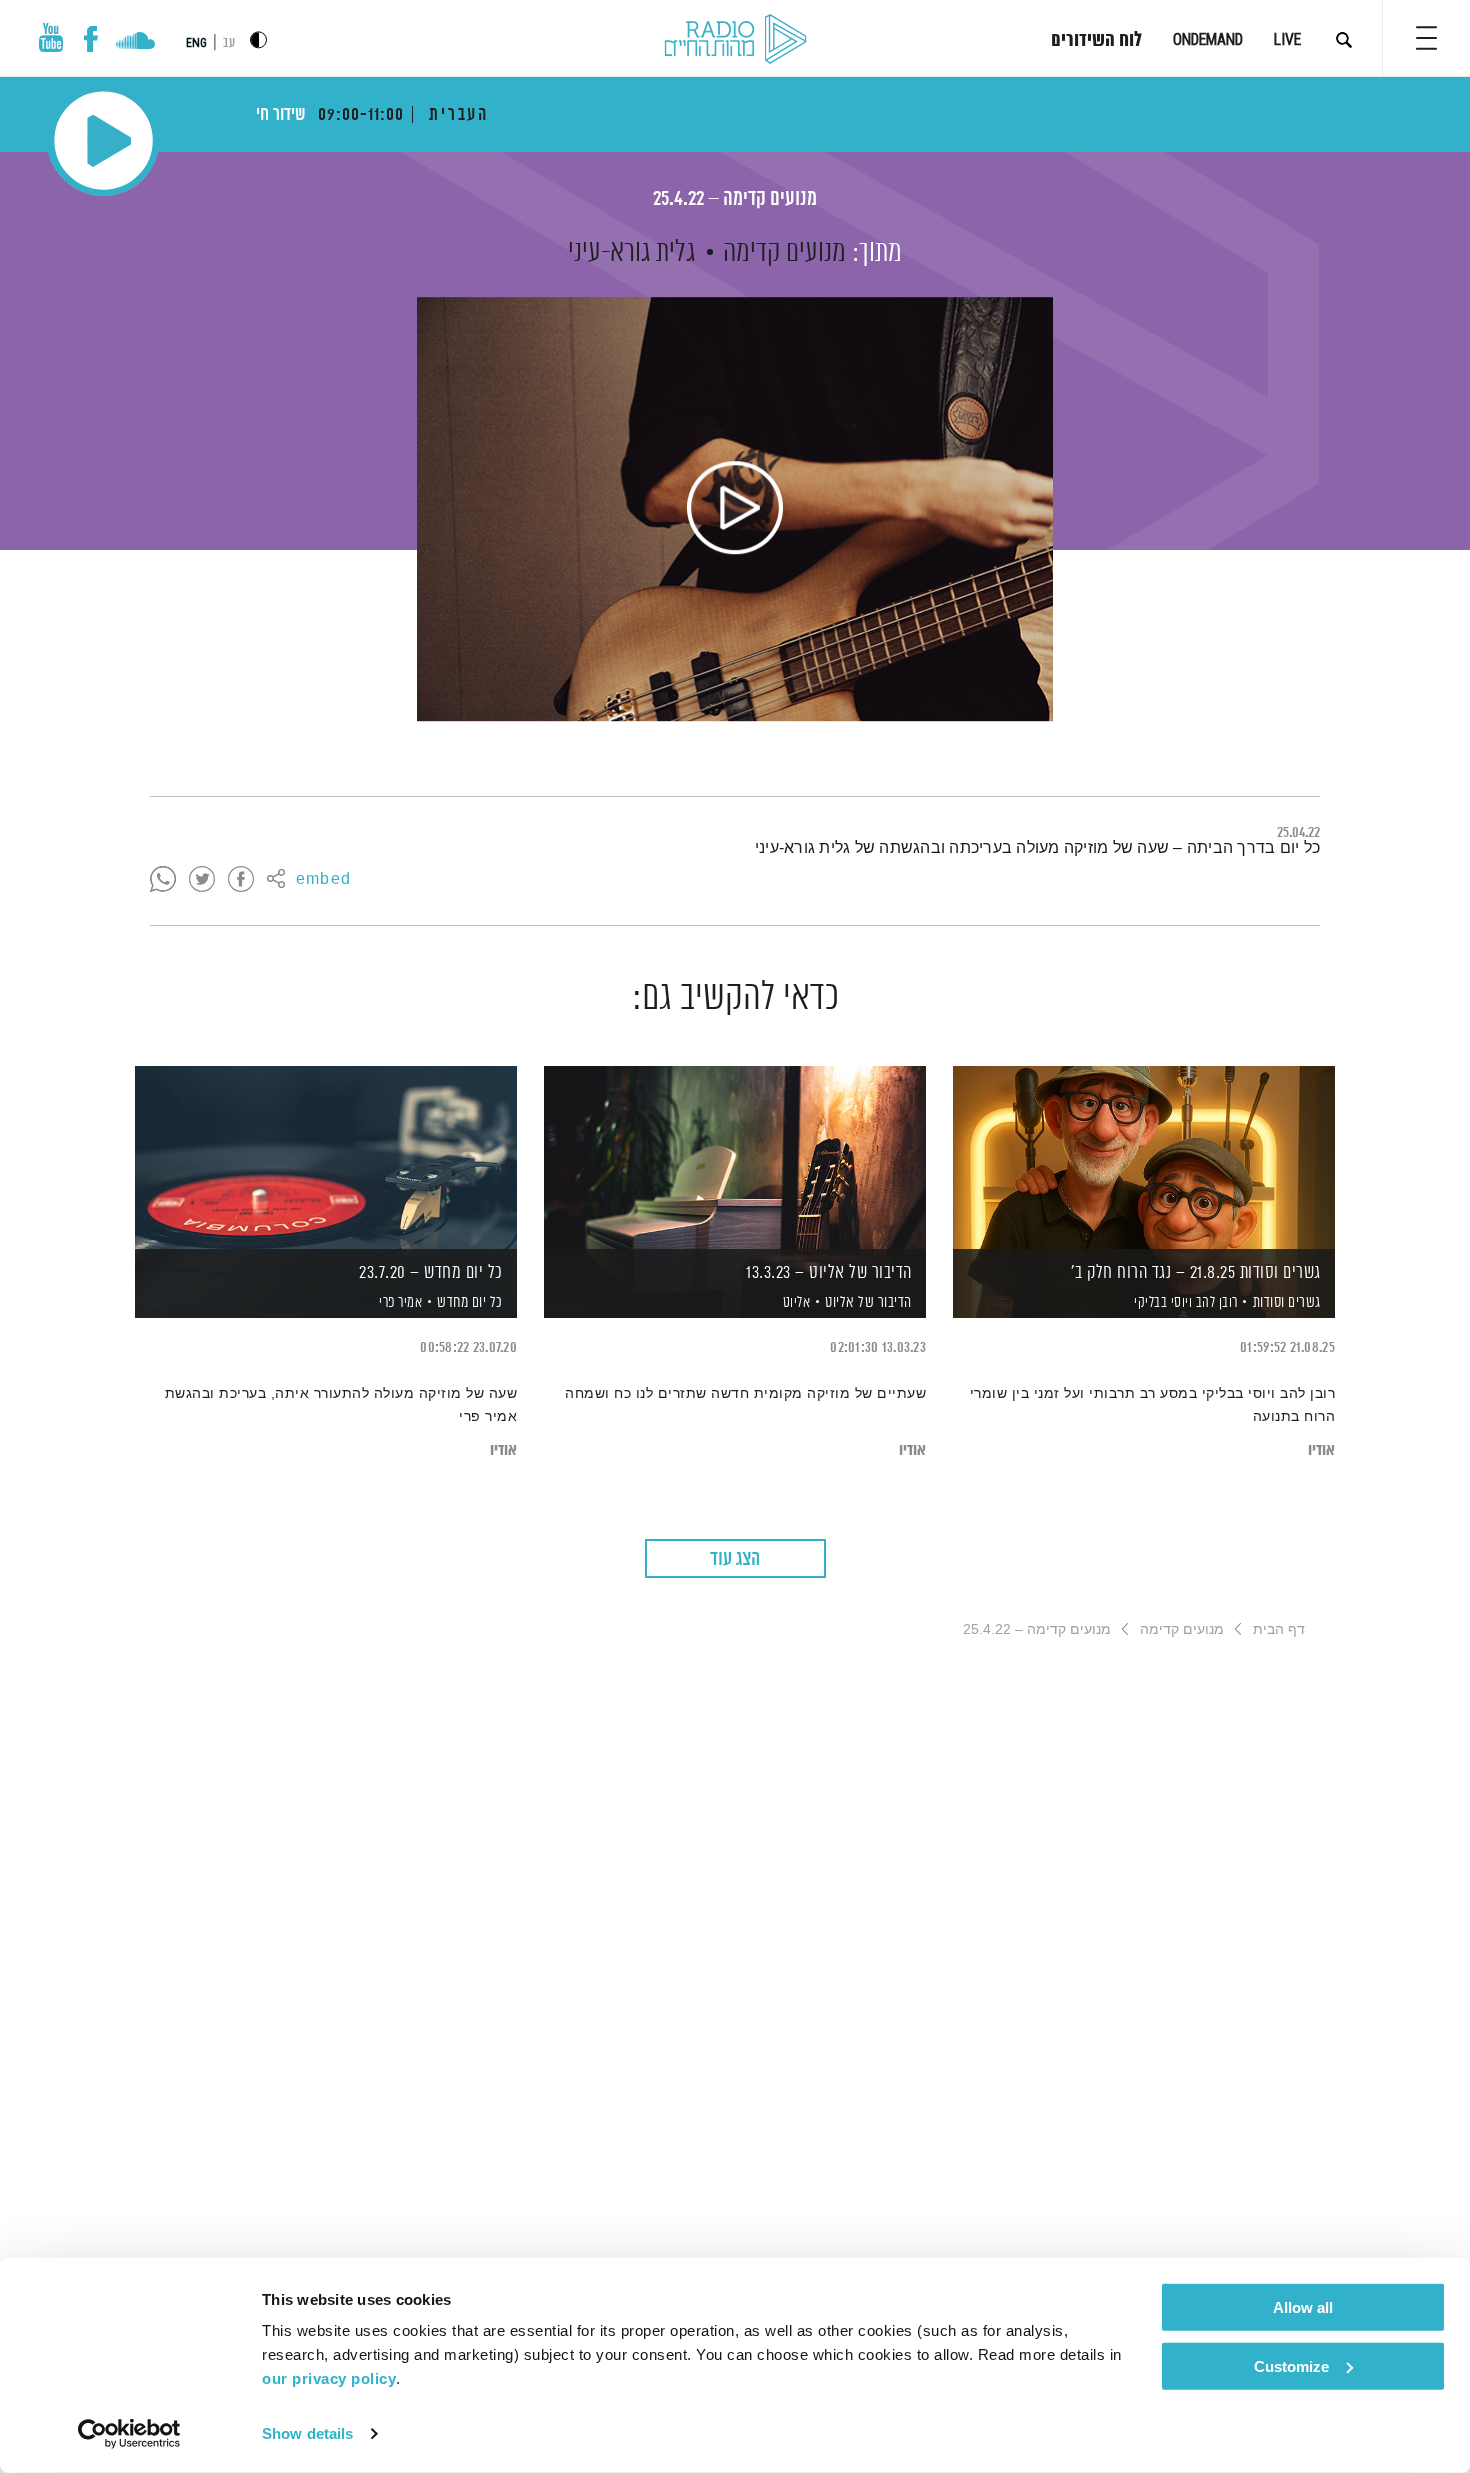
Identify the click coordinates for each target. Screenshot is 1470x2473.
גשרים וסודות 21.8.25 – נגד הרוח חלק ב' (1196, 1273)
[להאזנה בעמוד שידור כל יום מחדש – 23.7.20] (326, 1157)
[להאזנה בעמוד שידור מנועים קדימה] (735, 509)
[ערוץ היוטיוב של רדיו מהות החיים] (51, 37)
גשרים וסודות (1287, 1302)
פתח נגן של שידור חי (103, 140)
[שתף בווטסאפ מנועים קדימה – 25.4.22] (163, 880)
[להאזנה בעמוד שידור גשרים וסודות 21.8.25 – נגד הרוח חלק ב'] (1144, 1157)
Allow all (1303, 2307)
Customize (1291, 2365)
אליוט (794, 1303)
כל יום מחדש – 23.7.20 (431, 1273)
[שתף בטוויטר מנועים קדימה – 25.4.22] (202, 880)
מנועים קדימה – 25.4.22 (735, 199)
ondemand (1208, 39)
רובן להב (1215, 1303)
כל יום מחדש (470, 1302)
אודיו (1321, 1450)
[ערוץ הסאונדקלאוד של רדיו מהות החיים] (135, 43)
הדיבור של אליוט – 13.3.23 (829, 1273)
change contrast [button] (258, 39)
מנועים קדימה (784, 253)
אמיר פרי (399, 1303)
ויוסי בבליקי (1162, 1303)
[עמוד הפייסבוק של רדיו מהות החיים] (90, 39)
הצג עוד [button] (735, 1559)
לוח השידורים (1096, 41)
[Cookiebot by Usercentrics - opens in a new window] (129, 2434)
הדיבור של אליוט (868, 1302)
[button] (1426, 38)
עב (229, 43)
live (1287, 39)
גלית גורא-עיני (631, 253)
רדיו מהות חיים (735, 40)
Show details (307, 2433)
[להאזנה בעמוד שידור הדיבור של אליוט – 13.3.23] (735, 1157)
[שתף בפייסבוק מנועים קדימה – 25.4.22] (241, 880)
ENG (196, 43)
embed (323, 880)
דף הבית (1279, 1629)
